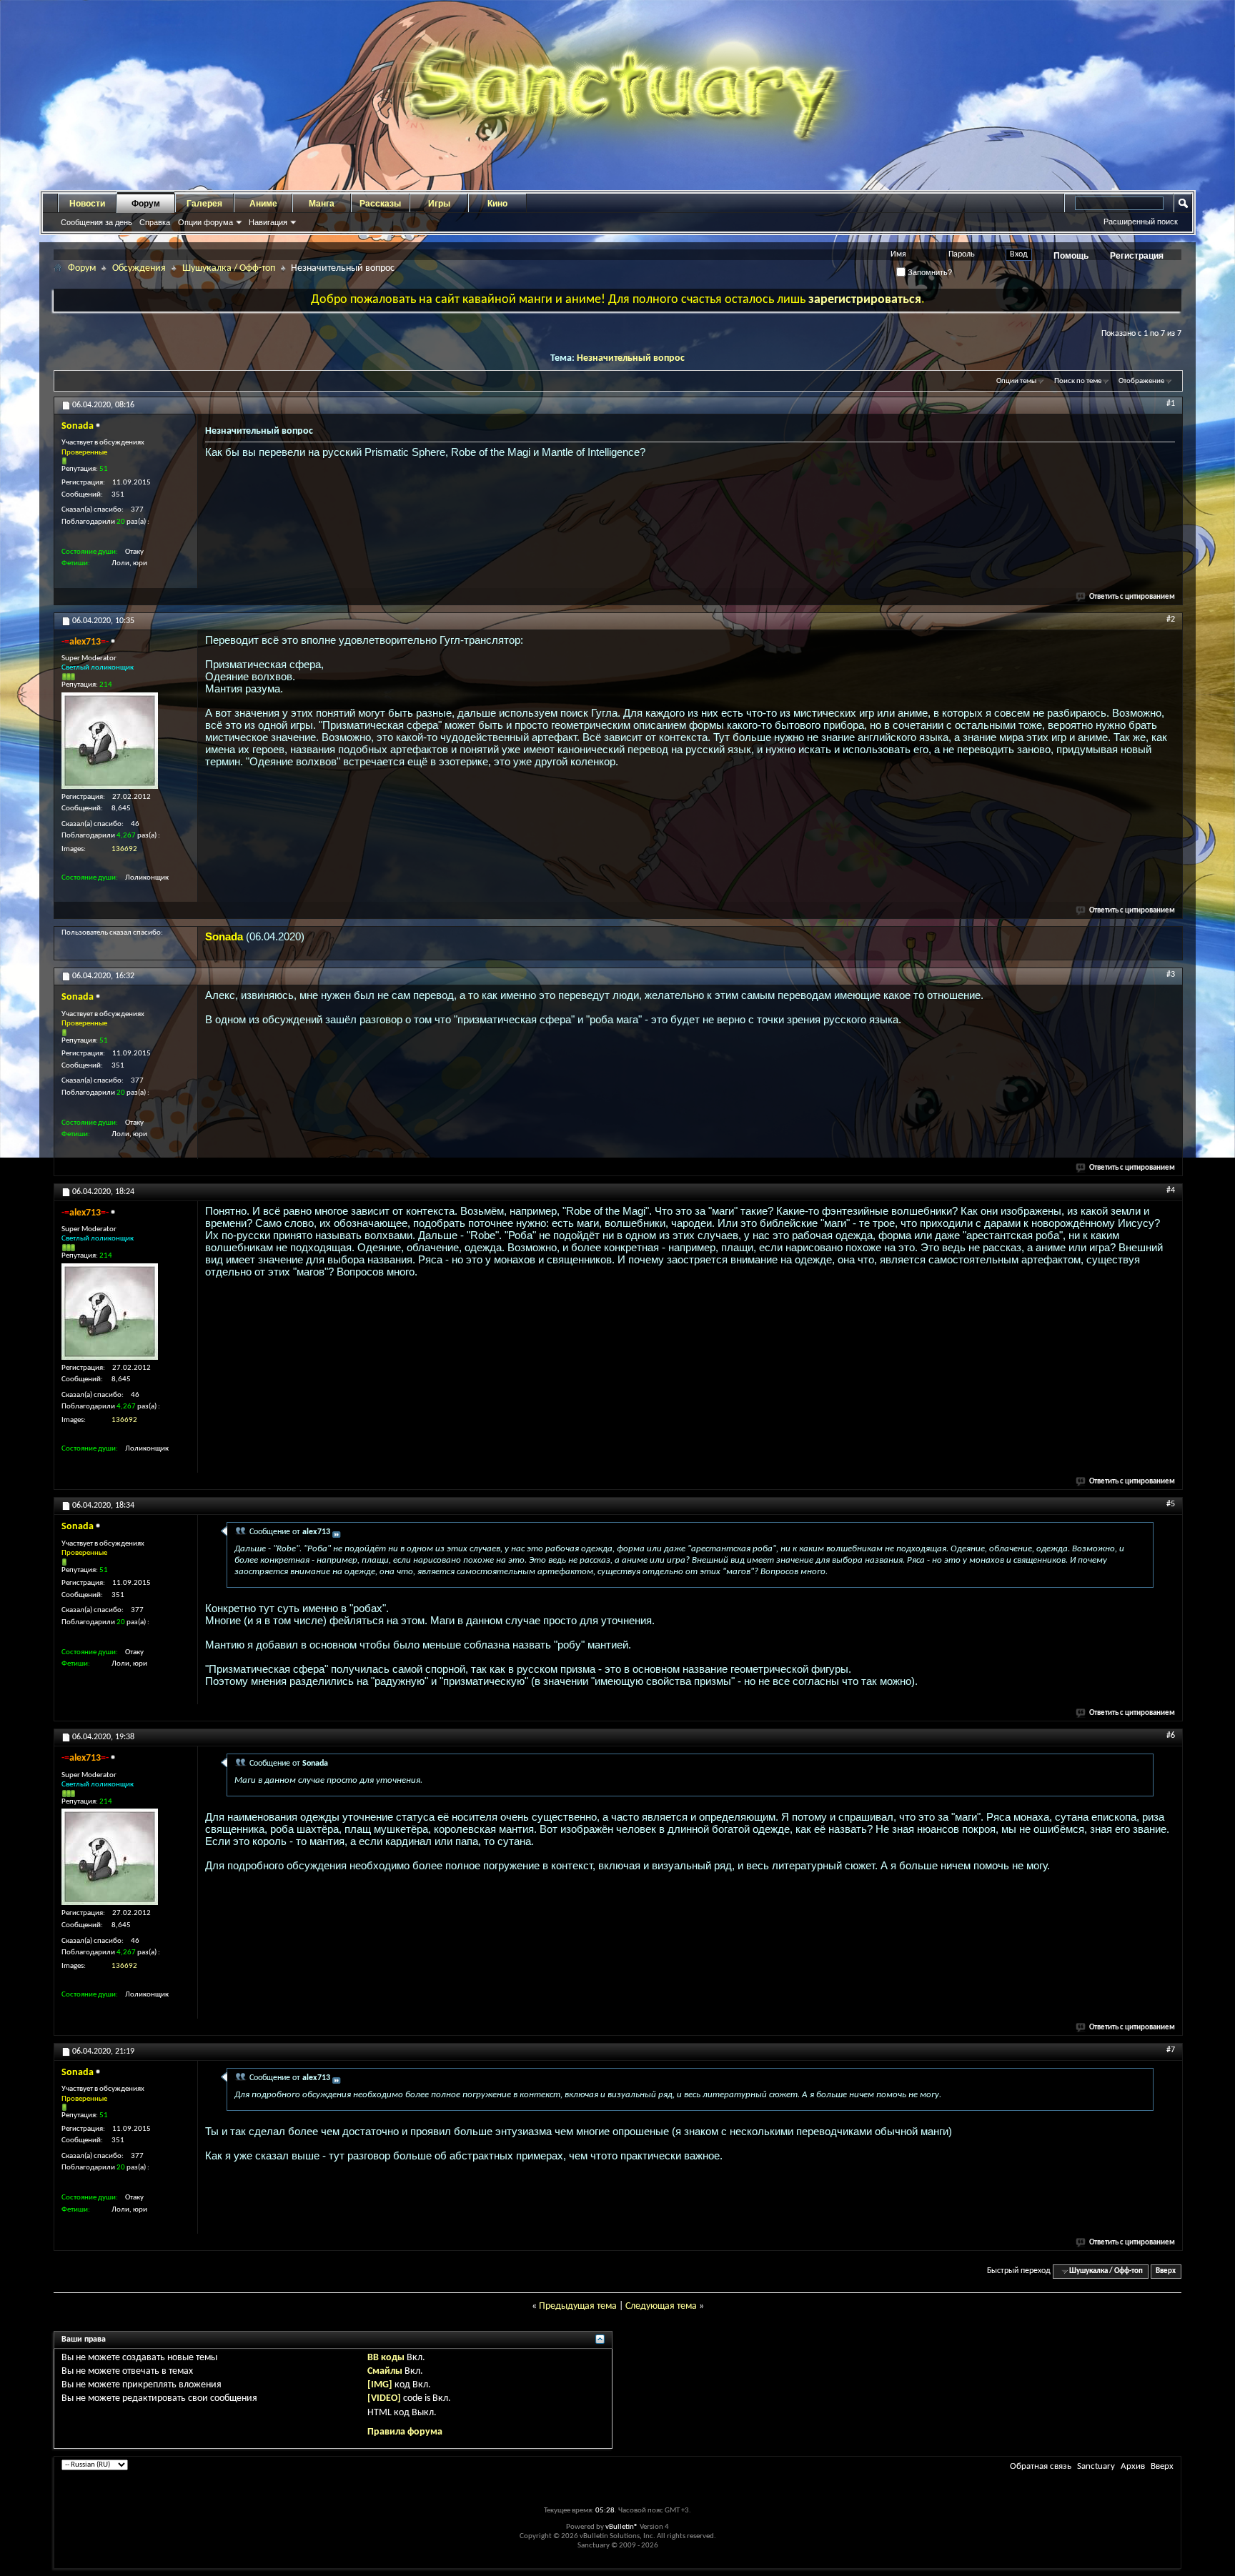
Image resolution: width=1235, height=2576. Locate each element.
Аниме (263, 204)
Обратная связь (1041, 2466)
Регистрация (1137, 256)
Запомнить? (929, 272)
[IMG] (380, 2385)
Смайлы (385, 2371)
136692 (124, 849)
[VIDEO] (384, 2398)
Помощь (1071, 256)
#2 (1171, 620)
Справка (155, 222)
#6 (1171, 1736)
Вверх (1166, 2271)
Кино (497, 204)
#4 (1171, 1190)
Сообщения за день (96, 222)
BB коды (386, 2358)
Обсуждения (139, 268)
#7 (1171, 2050)
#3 (1171, 975)
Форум (146, 204)
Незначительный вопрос (631, 358)
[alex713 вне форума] (110, 741)
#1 (1171, 404)
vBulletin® (622, 2527)
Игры (439, 204)
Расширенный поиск (1141, 222)
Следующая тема (661, 2306)
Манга (322, 204)
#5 (1171, 1504)
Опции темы (1016, 381)
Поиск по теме (1078, 381)
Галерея (204, 204)
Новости (87, 204)
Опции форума (205, 222)
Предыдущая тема (578, 2306)
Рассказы (380, 204)
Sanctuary (1096, 2466)
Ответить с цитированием (1132, 597)
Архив (1133, 2466)
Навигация (268, 222)
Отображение (1141, 381)
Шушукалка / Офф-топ (229, 268)
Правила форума (405, 2432)
